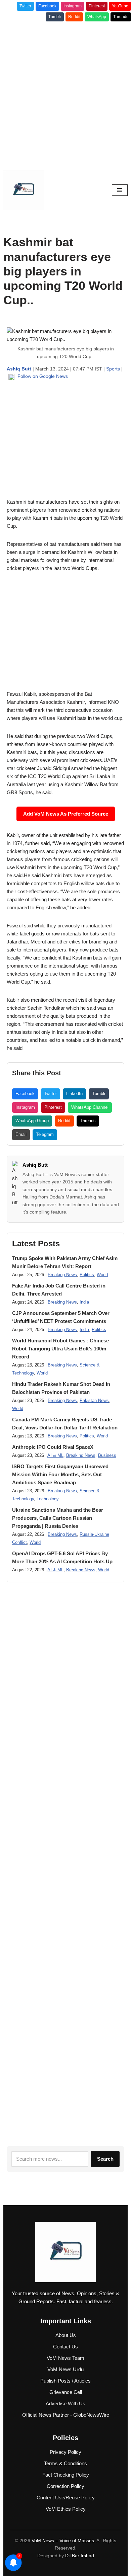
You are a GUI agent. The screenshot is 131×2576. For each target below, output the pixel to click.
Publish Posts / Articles (65, 2381)
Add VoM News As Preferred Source (66, 814)
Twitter (25, 6)
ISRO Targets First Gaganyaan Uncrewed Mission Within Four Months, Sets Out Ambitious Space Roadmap (60, 1474)
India (84, 1302)
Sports (113, 369)
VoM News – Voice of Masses (63, 2541)
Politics (87, 1275)
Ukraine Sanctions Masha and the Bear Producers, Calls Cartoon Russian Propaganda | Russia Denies (58, 1518)
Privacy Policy (65, 2452)
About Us (66, 2335)
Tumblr (55, 17)
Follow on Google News (42, 376)
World (102, 1275)
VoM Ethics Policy (66, 2509)
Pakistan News (94, 1401)
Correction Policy (65, 2486)
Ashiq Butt (35, 1165)
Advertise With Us (65, 2403)
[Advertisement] (65, 93)
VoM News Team (65, 2358)
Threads (121, 17)
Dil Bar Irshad (80, 2556)
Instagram (73, 6)
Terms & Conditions (65, 2463)
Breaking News (62, 1275)
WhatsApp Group (32, 1121)
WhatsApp (97, 17)
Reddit (74, 17)
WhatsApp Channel (90, 1107)
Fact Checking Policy (66, 2475)
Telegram (45, 1134)
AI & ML (55, 1456)
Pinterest (97, 6)
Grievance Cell (66, 2392)
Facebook (47, 6)
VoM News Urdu (65, 2369)
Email (21, 1134)
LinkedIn (74, 1094)
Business (107, 1456)
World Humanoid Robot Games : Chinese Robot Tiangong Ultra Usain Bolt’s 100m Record (60, 1349)
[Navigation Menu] (120, 190)
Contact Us (65, 2347)
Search (105, 2159)
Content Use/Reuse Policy (66, 2498)
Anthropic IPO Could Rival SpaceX (53, 1447)
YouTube (120, 6)
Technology (48, 1499)
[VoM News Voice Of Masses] (24, 190)
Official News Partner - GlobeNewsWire (66, 2415)
